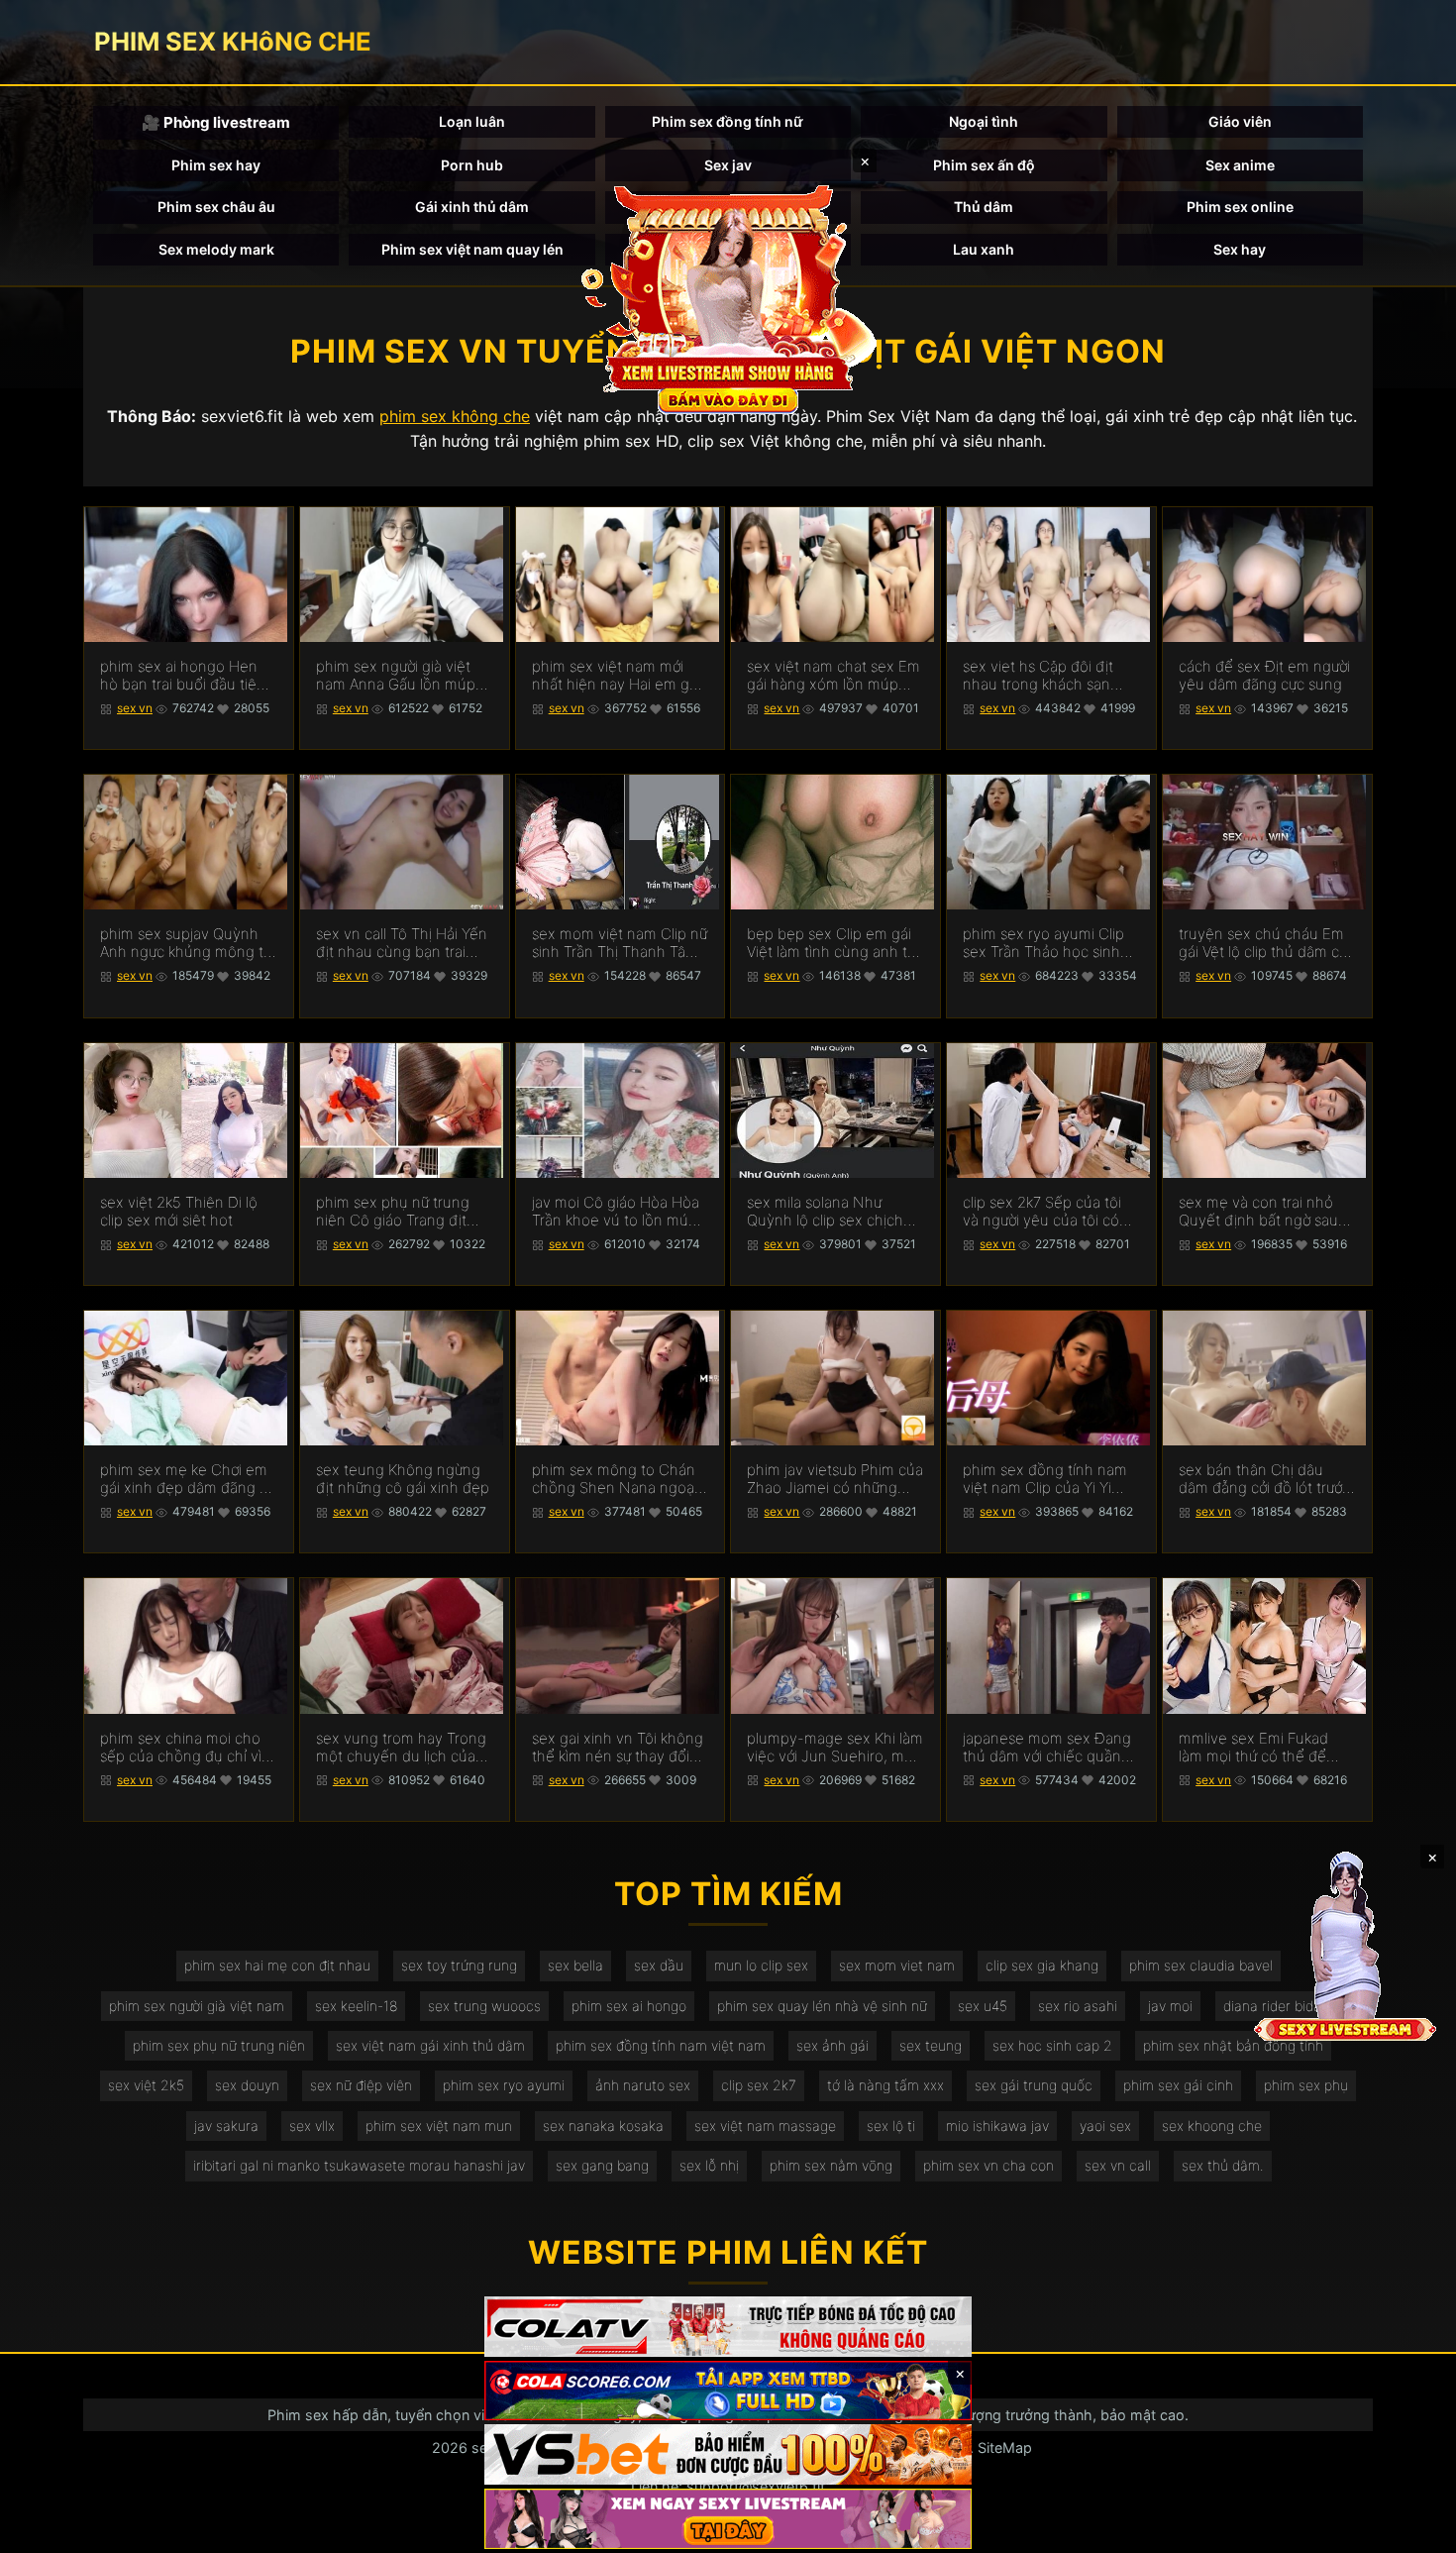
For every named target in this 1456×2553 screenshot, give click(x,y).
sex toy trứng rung (459, 1965)
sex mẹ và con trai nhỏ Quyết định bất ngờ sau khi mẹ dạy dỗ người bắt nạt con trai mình (1259, 1212)
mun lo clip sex (761, 1965)
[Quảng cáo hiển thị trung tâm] (728, 297)
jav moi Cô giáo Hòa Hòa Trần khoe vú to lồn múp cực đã (616, 1212)
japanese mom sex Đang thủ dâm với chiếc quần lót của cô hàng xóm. (1047, 1748)
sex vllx (312, 2126)
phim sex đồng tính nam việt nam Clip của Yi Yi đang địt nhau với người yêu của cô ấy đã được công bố (1045, 1479)
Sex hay (1240, 249)
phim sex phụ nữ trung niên (219, 2045)
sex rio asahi (1078, 2006)
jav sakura (226, 2126)
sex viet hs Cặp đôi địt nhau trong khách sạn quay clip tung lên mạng (1044, 676)
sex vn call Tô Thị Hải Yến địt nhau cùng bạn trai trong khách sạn (402, 943)
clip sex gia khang (1042, 1965)
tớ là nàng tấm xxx (885, 2085)
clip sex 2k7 (759, 2085)
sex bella (575, 1965)
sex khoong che (1212, 2126)
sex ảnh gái (832, 2045)
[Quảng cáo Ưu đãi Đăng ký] (728, 2391)
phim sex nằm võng (831, 2165)
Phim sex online (1240, 207)
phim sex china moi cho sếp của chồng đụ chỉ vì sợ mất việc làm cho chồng (181, 1748)
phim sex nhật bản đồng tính (1233, 2045)
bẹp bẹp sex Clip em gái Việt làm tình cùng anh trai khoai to (835, 943)
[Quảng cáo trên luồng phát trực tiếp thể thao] (728, 2519)
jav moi (1170, 2006)
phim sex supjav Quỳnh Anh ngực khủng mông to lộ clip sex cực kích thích (186, 943)
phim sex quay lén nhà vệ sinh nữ (822, 2006)
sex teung (931, 2045)
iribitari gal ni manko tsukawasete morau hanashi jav (359, 2165)
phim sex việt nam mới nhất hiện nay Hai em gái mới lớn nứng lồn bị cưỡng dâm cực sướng (618, 676)
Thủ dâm (984, 207)
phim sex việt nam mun (439, 2126)
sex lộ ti (891, 2126)
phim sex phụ (1306, 2085)
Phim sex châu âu (216, 207)
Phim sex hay (216, 165)
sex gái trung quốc (1034, 2085)
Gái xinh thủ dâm (472, 207)
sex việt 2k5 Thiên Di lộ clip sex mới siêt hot (179, 1212)
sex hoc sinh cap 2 (1052, 2045)
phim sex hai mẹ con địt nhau (277, 1965)
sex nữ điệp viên (361, 2085)
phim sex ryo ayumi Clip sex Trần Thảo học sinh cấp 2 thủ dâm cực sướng (1048, 943)
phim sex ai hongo (629, 2006)
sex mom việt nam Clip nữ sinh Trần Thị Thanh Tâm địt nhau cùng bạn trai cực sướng (620, 943)
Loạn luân (472, 121)
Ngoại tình (984, 121)
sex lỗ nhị (709, 2165)
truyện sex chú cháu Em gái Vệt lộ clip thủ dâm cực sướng (1267, 943)
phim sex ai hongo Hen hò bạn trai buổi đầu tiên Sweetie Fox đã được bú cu (183, 676)
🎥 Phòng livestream (216, 122)
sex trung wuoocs (484, 2006)
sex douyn (247, 2085)
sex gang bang (602, 2165)
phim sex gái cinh (1178, 2085)
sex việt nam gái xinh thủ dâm (430, 2045)
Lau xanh (984, 249)
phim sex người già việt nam (197, 2006)
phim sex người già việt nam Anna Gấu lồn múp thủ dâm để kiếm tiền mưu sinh (396, 676)
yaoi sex (1105, 2126)
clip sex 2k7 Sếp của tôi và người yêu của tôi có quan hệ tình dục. (1042, 1212)
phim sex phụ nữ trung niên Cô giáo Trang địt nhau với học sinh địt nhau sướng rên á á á (393, 1212)
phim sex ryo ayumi (504, 2085)
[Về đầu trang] (1412, 2529)
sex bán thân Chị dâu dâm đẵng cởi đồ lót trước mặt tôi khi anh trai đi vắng (1264, 1479)
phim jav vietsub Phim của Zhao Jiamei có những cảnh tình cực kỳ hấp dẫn (835, 1479)
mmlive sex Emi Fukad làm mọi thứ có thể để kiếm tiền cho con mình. (1260, 1748)
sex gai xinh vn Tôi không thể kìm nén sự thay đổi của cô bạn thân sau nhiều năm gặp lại (618, 1748)
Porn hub (472, 165)
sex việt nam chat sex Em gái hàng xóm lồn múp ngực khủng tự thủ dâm (833, 676)
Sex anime (1240, 165)
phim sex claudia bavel (1201, 1965)
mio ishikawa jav (997, 2126)
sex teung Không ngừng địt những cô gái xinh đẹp (403, 1479)
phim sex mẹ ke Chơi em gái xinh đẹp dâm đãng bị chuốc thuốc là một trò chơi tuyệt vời (186, 1479)
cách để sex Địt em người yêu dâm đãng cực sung (1264, 676)
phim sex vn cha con (988, 2165)
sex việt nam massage (765, 2126)
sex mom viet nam (897, 1965)
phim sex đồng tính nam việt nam (661, 2045)
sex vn (135, 708)
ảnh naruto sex (643, 2085)
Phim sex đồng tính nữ (728, 121)
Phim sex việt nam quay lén (472, 249)
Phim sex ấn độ (984, 165)
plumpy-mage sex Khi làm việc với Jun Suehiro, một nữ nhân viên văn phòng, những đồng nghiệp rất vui (835, 1748)
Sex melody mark (216, 249)
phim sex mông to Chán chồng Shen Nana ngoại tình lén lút (615, 1479)
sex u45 (983, 2006)
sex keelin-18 (356, 2006)
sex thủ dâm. (1223, 2165)
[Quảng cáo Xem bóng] (728, 2327)
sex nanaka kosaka (603, 2126)
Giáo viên (1240, 121)
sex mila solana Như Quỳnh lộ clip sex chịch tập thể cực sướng (825, 1212)
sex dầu (659, 1965)
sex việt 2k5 (146, 2085)
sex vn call (1118, 2165)
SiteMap (1005, 2447)
